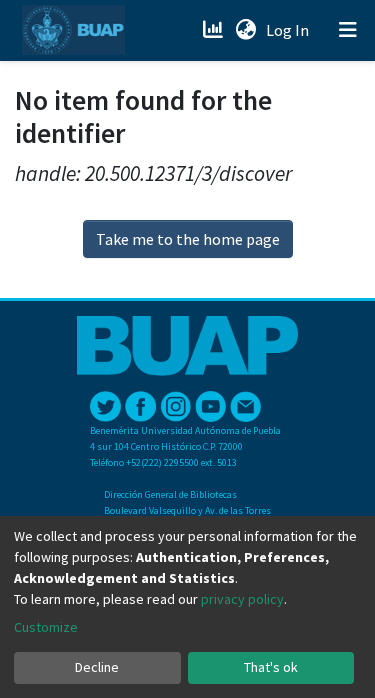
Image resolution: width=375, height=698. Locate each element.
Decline (97, 667)
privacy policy (242, 599)
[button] (245, 30)
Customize (46, 627)
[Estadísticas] (214, 30)
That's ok (271, 667)
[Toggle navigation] (348, 30)
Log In (289, 30)
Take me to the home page (188, 239)
